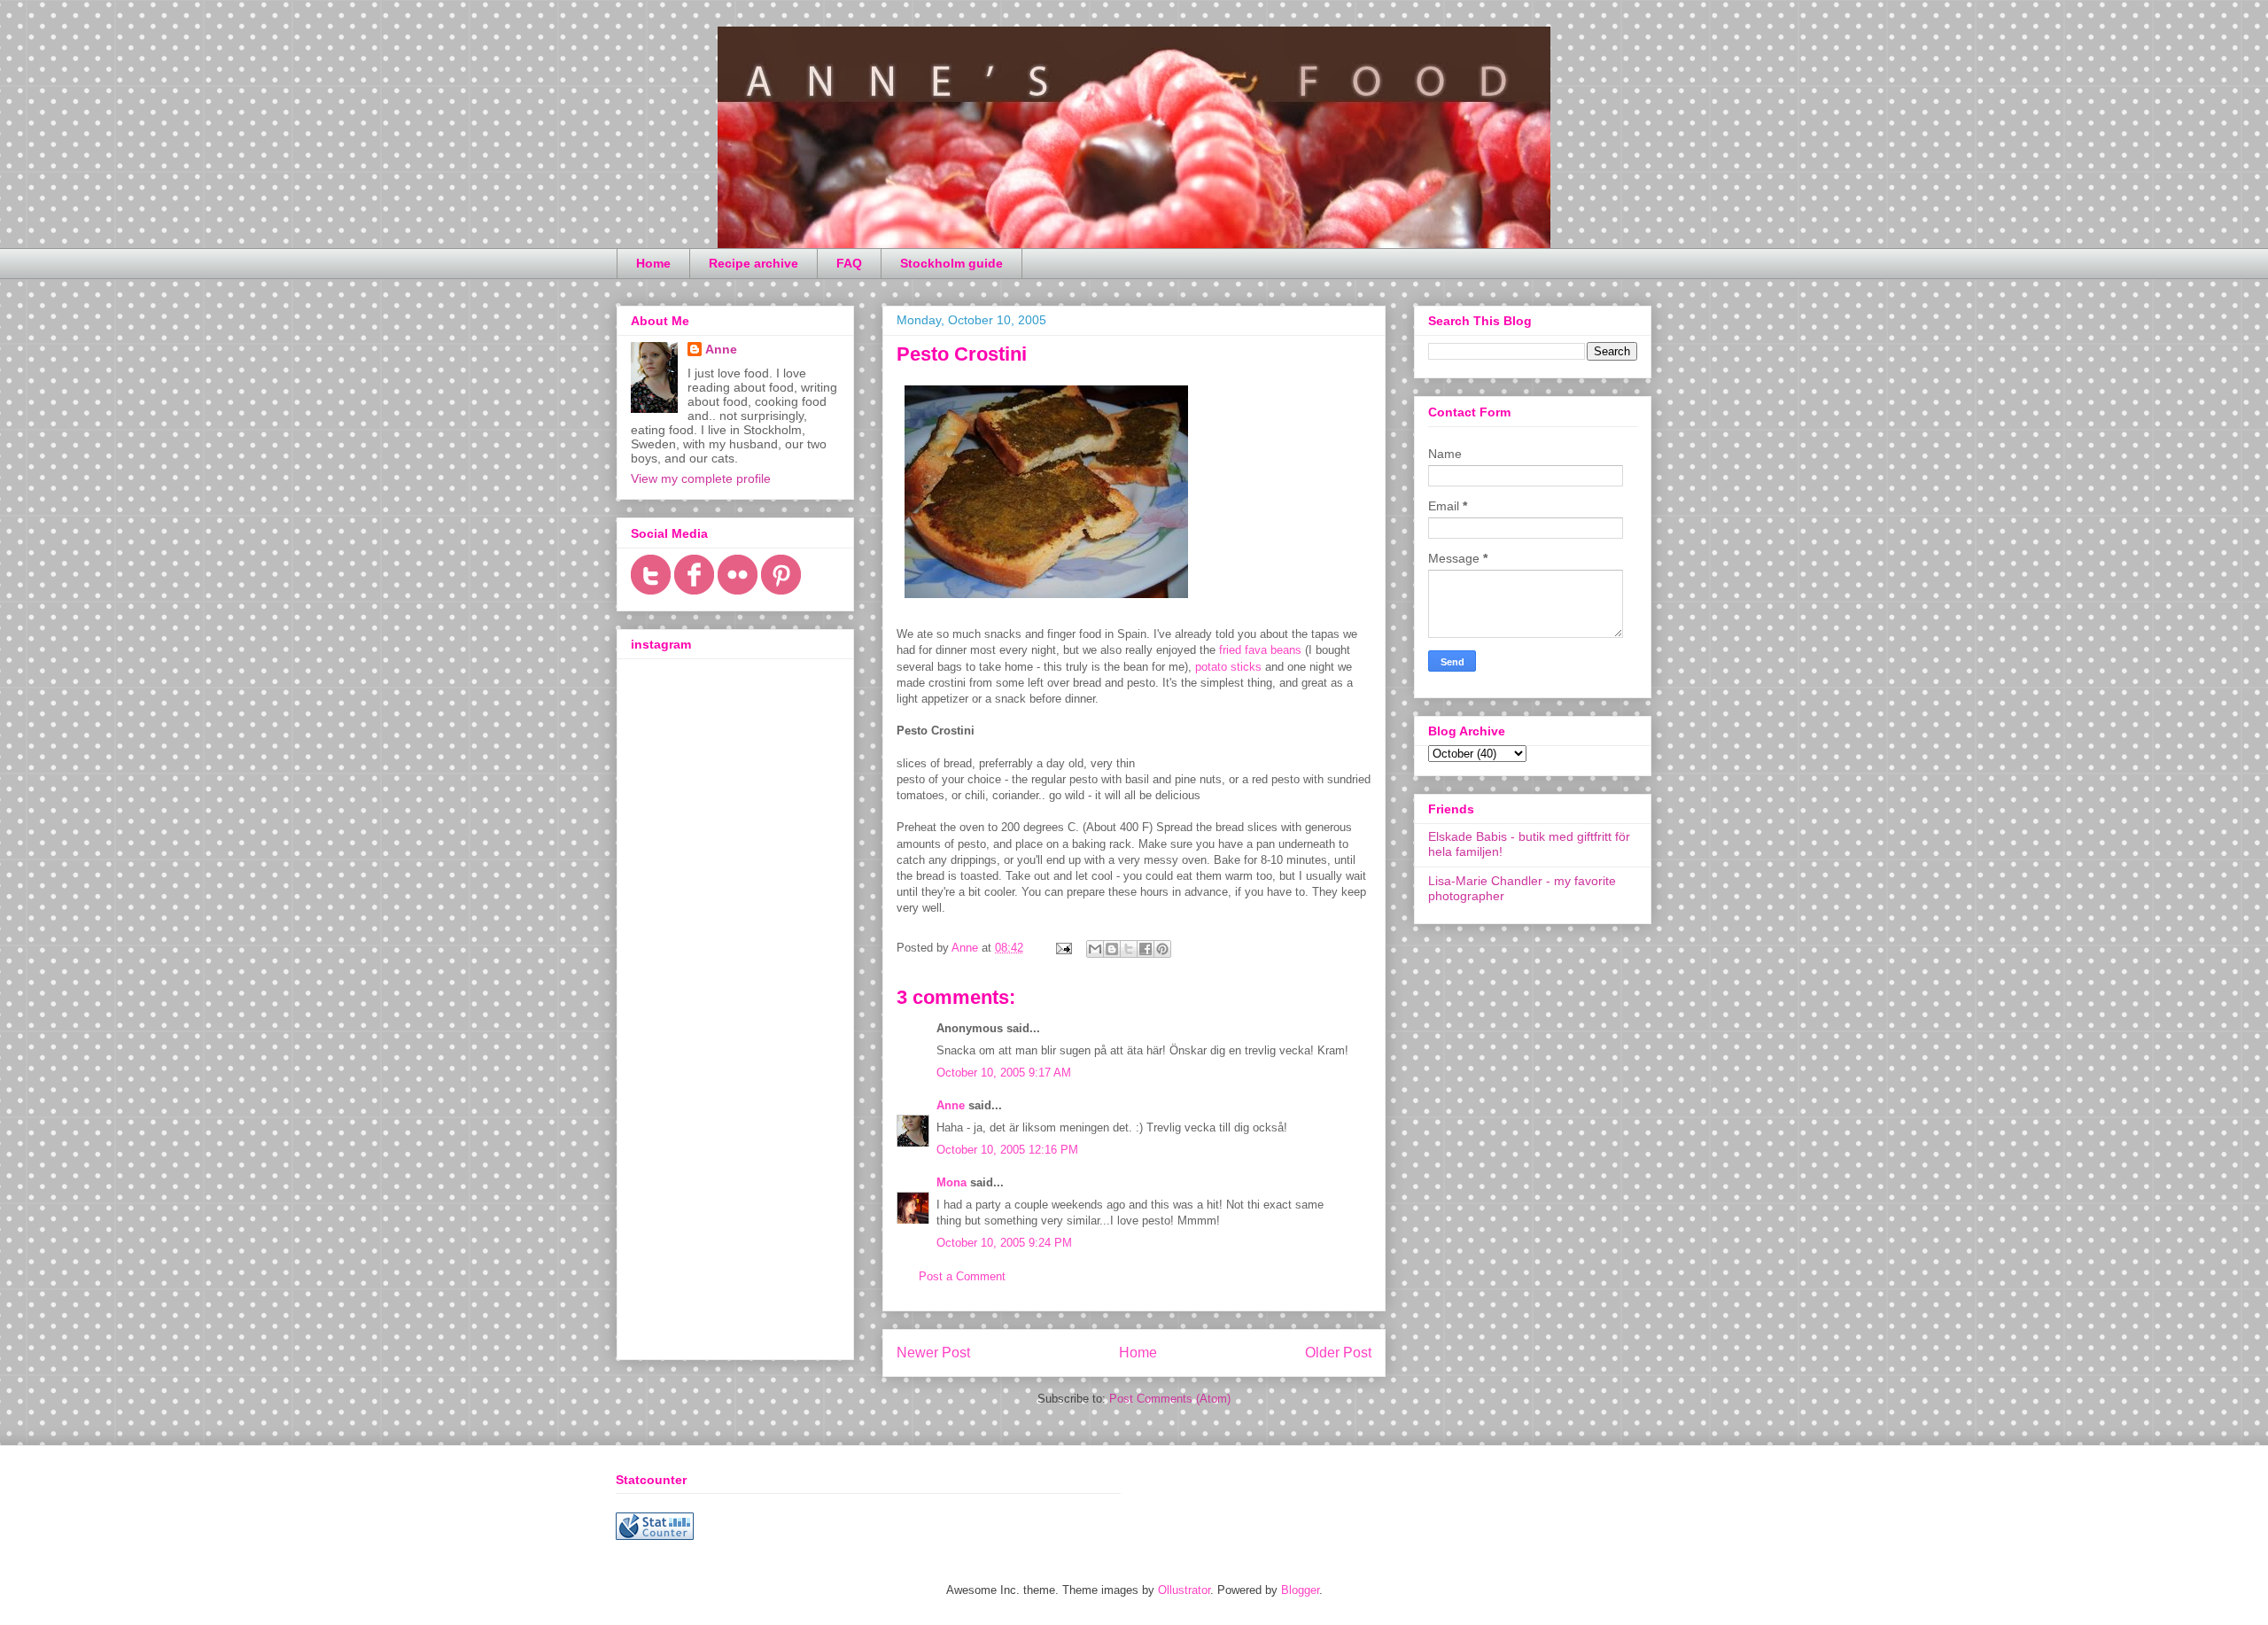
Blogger (1300, 1590)
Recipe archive (753, 263)
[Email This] (1095, 949)
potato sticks (1228, 667)
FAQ (849, 263)
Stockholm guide (951, 263)
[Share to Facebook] (1146, 949)
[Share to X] (1129, 949)
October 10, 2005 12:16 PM (1007, 1150)
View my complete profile (701, 478)
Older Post (1338, 1353)
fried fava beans (1260, 650)
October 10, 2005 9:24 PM (1004, 1243)
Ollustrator (1184, 1590)
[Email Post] (1063, 948)
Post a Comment (962, 1276)
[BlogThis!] (1112, 949)
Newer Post (933, 1353)
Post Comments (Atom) (1170, 1399)
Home (653, 263)
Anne (951, 1105)
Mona (951, 1182)
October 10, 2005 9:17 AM (1004, 1073)
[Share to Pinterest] (1162, 949)
